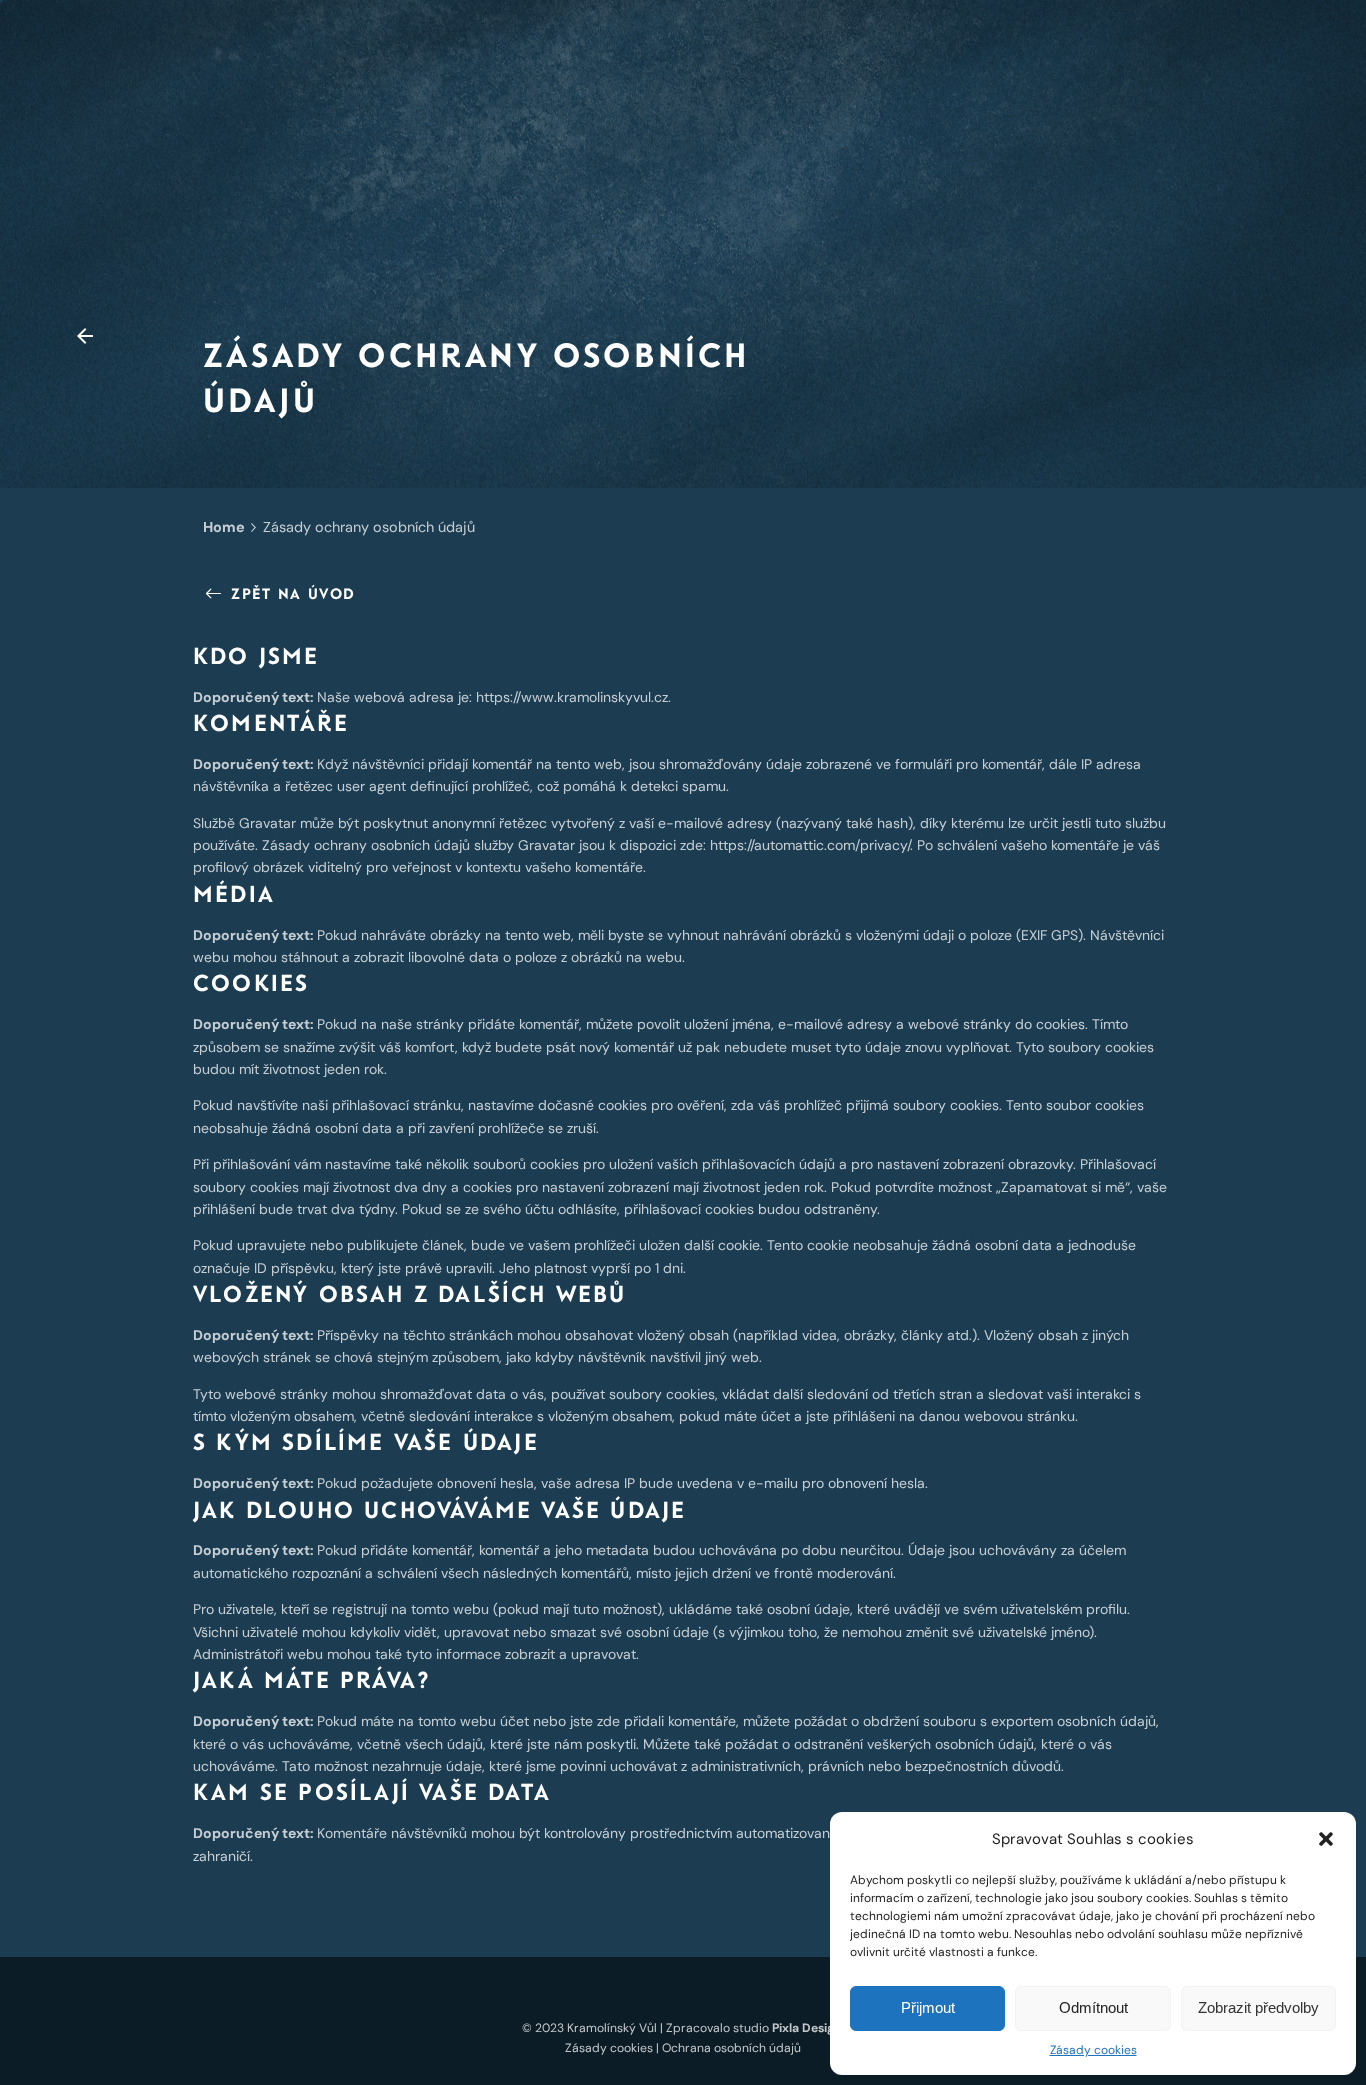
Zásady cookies (1093, 2050)
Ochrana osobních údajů (731, 2048)
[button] (1326, 1839)
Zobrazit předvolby (1258, 2007)
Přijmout (928, 2007)
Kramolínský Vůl (612, 2028)
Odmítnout (1093, 2007)
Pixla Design (807, 2028)
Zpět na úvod (293, 593)
